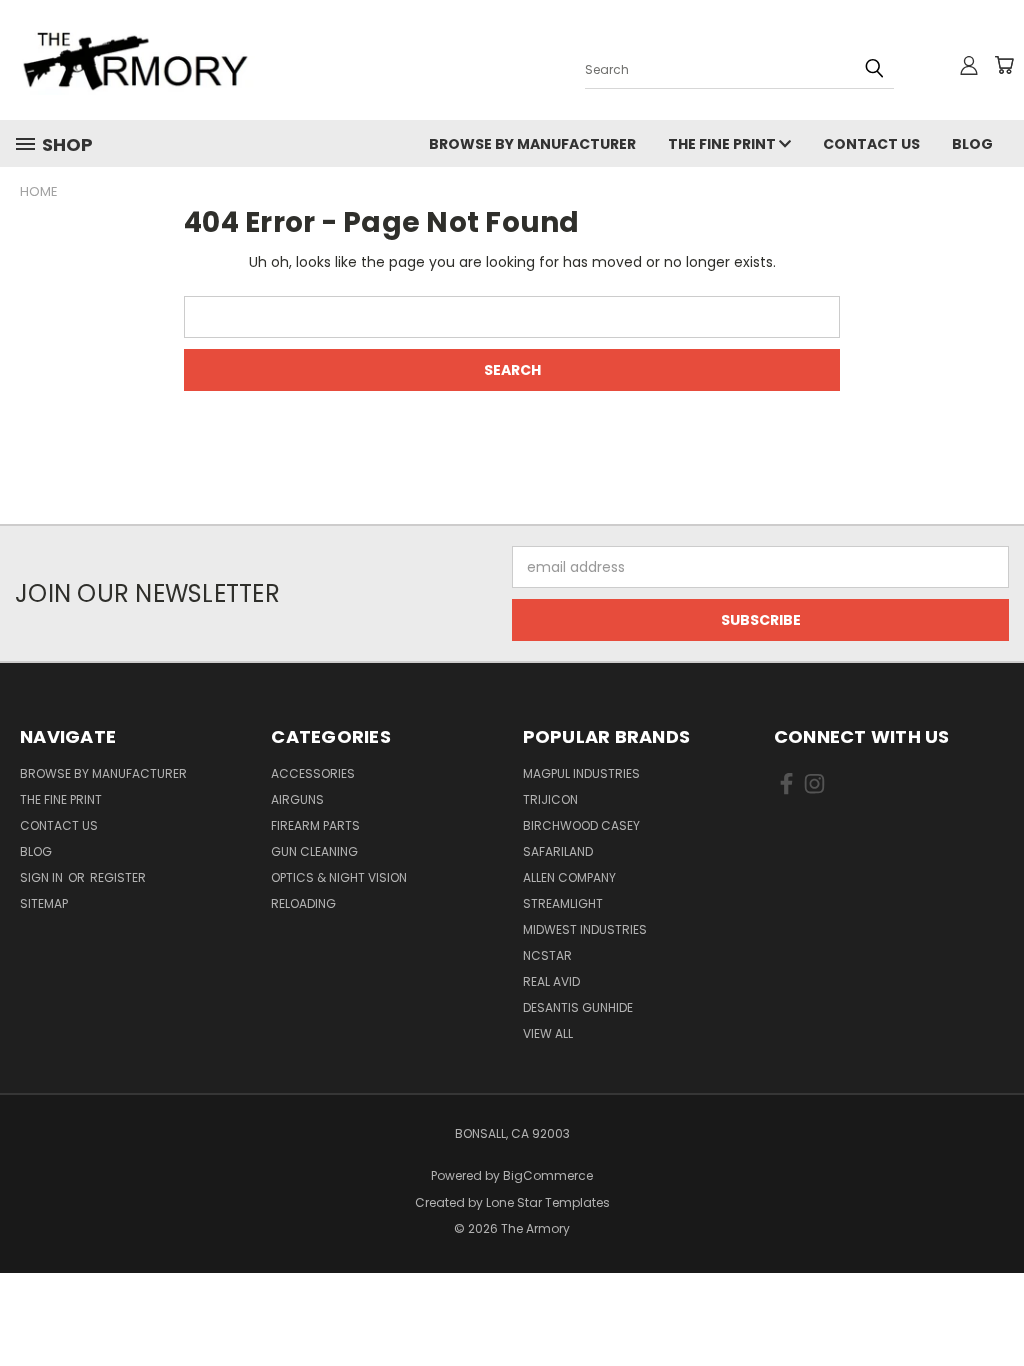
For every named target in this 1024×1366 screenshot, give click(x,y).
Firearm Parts (315, 825)
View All (548, 1033)
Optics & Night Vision (339, 877)
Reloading (303, 903)
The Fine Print (723, 144)
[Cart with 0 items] (1004, 65)
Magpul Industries (581, 773)
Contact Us (871, 144)
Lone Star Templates (548, 1202)
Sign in (43, 877)
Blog (972, 144)
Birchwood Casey (581, 825)
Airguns (297, 799)
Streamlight (563, 903)
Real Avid (551, 981)
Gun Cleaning (314, 851)
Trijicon (550, 799)
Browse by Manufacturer (532, 144)
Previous (993, 1303)
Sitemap (44, 903)
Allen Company (569, 877)
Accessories (313, 773)
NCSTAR (547, 955)
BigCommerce (548, 1175)
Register (118, 877)
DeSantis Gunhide (578, 1007)
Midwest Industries (585, 929)
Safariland (558, 851)
